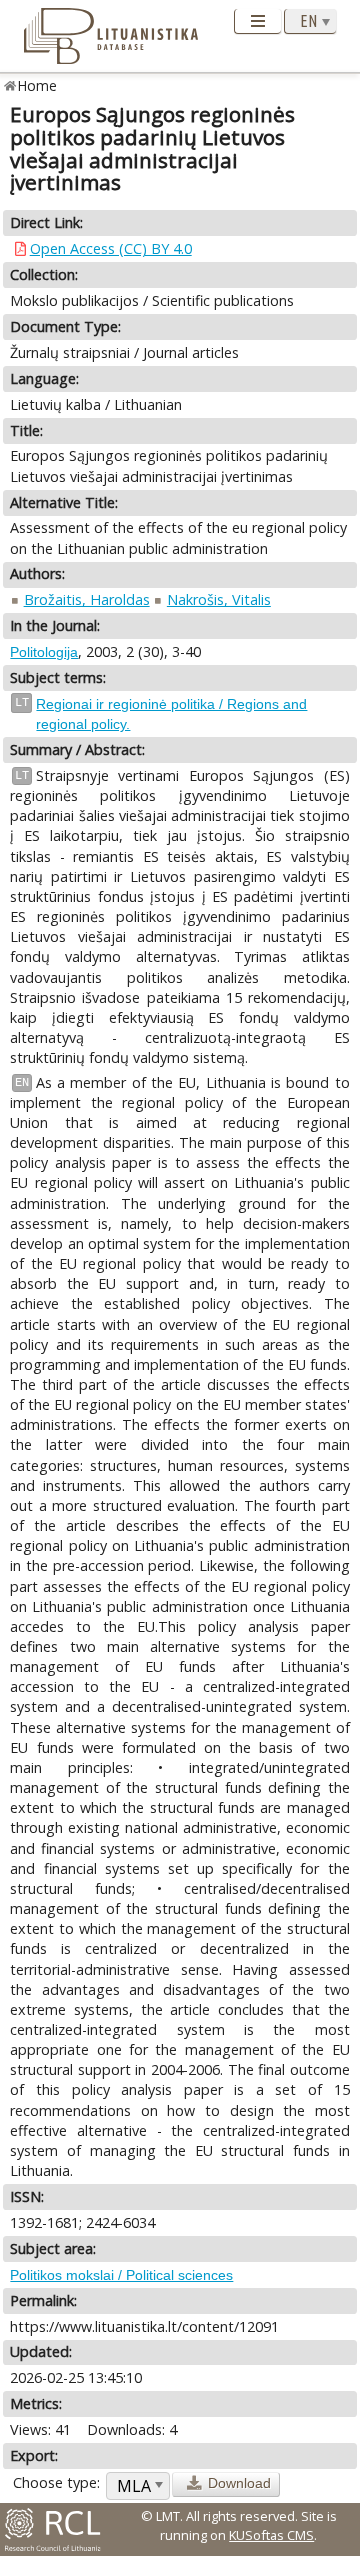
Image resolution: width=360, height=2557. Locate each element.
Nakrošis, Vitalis (219, 599)
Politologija (44, 652)
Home (37, 85)
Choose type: (56, 2482)
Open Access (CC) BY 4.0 (111, 248)
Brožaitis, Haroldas (87, 599)
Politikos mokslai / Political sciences (121, 2275)
